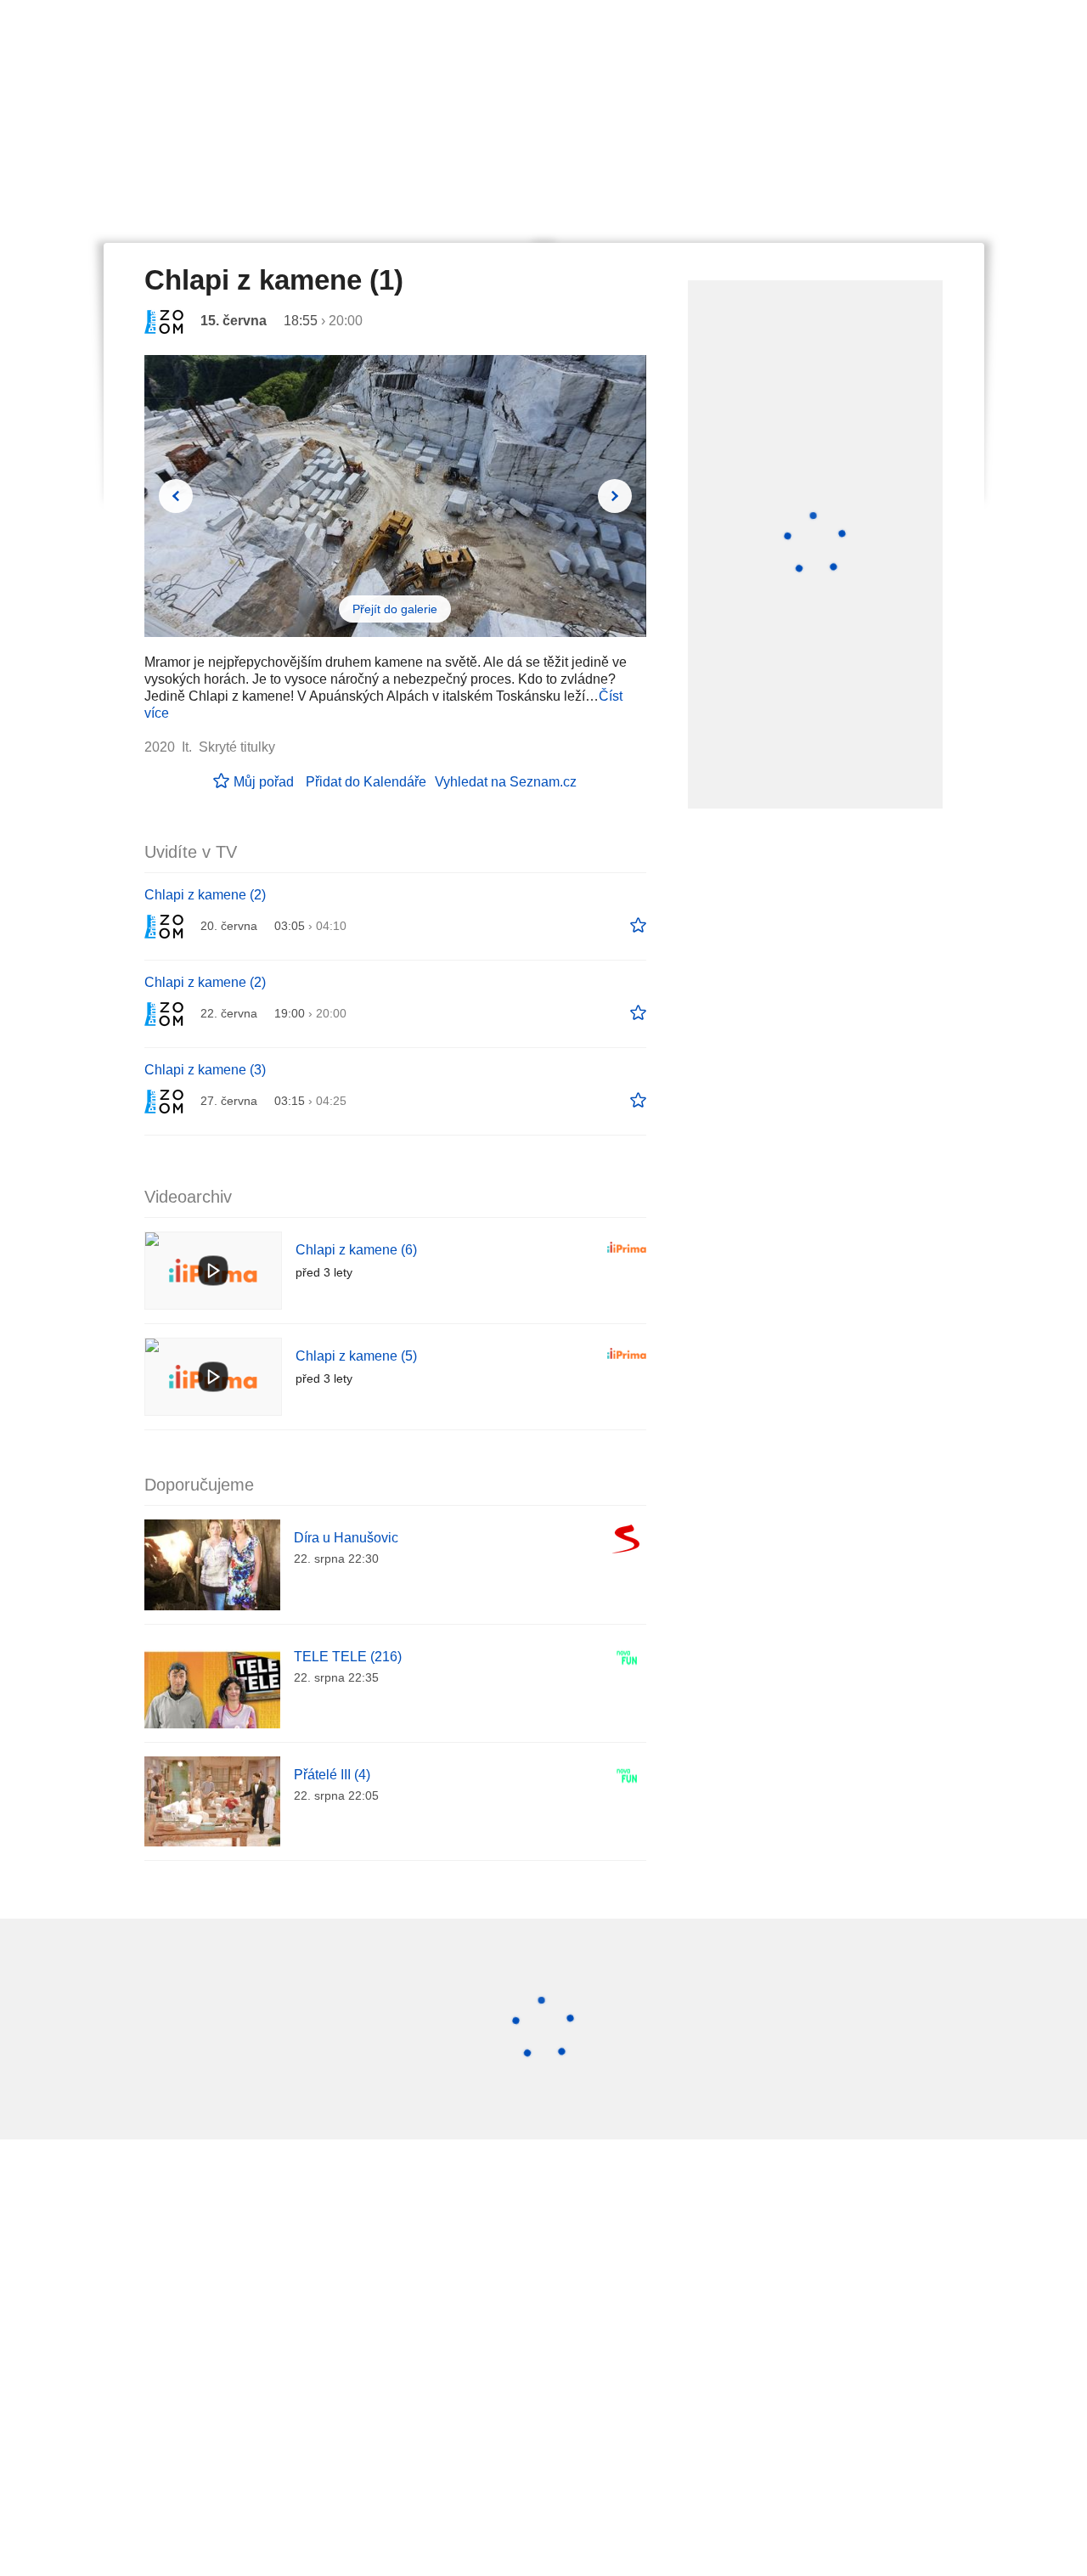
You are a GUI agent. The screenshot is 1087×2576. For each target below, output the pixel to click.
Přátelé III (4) (332, 1775)
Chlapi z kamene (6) (356, 1250)
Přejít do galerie (395, 609)
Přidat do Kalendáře (366, 782)
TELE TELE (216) (348, 1657)
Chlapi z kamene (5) (356, 1356)
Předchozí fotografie (176, 496)
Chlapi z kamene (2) (205, 895)
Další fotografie (615, 496)
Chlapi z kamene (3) (205, 1070)
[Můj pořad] (638, 926)
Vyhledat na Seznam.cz (506, 782)
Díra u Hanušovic (346, 1538)
